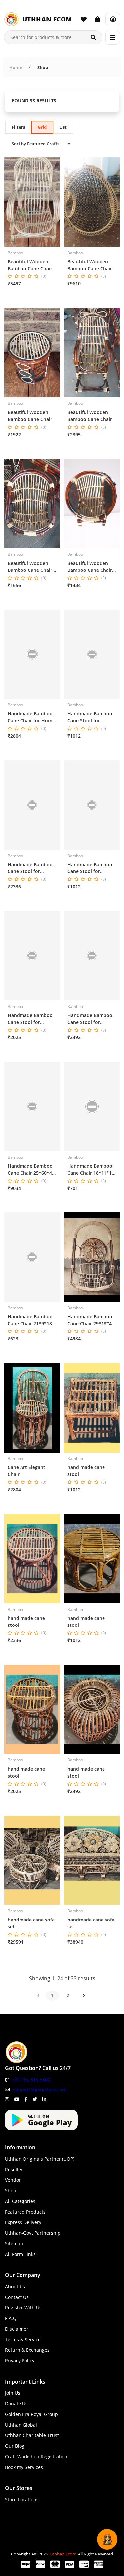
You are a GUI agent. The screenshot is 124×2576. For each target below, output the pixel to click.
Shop (43, 67)
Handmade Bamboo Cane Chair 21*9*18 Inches (30, 1320)
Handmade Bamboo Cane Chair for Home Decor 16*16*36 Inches (31, 717)
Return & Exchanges (27, 2350)
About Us (15, 2286)
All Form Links (20, 2254)
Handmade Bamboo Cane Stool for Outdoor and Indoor (90, 1019)
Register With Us (23, 2308)
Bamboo (15, 253)
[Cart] (98, 19)
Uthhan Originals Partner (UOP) (40, 2159)
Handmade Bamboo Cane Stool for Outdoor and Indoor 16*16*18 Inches (31, 868)
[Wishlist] (84, 19)
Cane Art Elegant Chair (26, 1471)
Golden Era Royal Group (31, 2414)
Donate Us (16, 2404)
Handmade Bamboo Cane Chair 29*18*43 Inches (91, 1320)
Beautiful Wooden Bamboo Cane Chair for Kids (30, 567)
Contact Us (17, 2297)
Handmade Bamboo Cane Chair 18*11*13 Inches (91, 1170)
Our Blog (15, 2446)
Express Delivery (23, 2222)
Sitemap (14, 2243)
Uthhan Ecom (63, 2554)
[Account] (113, 19)
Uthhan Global (21, 2425)
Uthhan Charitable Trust (32, 2435)
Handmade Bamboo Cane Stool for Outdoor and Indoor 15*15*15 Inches (90, 717)
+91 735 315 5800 (31, 2079)
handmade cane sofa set (31, 1923)
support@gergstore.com (40, 2089)
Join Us (13, 2393)
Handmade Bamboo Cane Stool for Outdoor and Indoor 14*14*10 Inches (90, 868)
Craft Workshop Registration (36, 2456)
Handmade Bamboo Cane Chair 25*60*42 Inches (31, 1170)
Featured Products (25, 2212)
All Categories (20, 2201)
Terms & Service (23, 2339)
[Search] (93, 37)
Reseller (14, 2169)
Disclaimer (17, 2329)
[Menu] (113, 37)
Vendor (13, 2180)
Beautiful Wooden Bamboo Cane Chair (30, 265)
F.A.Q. (11, 2318)
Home (16, 67)
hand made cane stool (86, 1471)
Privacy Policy (20, 2361)
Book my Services (24, 2467)
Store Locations (22, 2499)
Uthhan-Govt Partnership (33, 2233)
